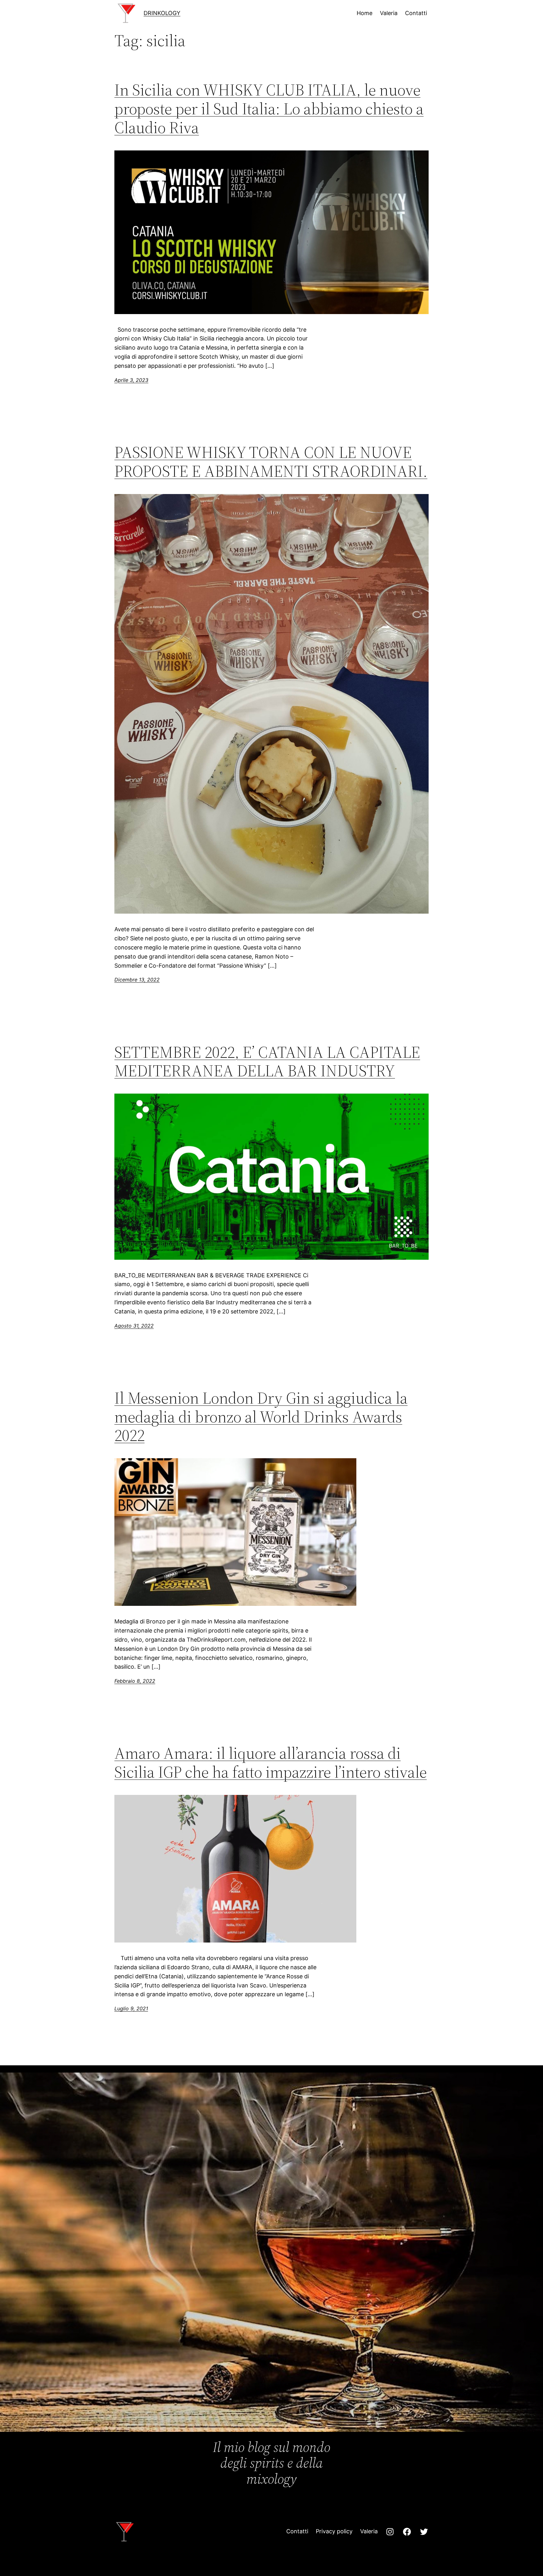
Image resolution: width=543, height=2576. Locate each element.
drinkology (162, 13)
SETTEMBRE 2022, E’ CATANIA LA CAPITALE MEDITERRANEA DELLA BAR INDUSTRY (267, 1062)
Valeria (369, 2531)
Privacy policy (334, 2531)
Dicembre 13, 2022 (137, 980)
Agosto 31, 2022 (134, 1326)
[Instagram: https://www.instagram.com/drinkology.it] (390, 2532)
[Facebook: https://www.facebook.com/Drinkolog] (407, 2532)
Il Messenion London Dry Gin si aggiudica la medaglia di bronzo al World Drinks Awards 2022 (261, 1417)
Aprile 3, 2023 (131, 380)
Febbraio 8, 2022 (135, 1681)
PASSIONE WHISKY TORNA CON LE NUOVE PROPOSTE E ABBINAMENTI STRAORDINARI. (271, 462)
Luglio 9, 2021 (131, 2008)
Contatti (297, 2531)
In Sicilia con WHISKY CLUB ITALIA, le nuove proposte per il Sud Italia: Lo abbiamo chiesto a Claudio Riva (269, 109)
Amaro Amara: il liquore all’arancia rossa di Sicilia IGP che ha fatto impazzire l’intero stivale (271, 1763)
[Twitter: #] (424, 2532)
